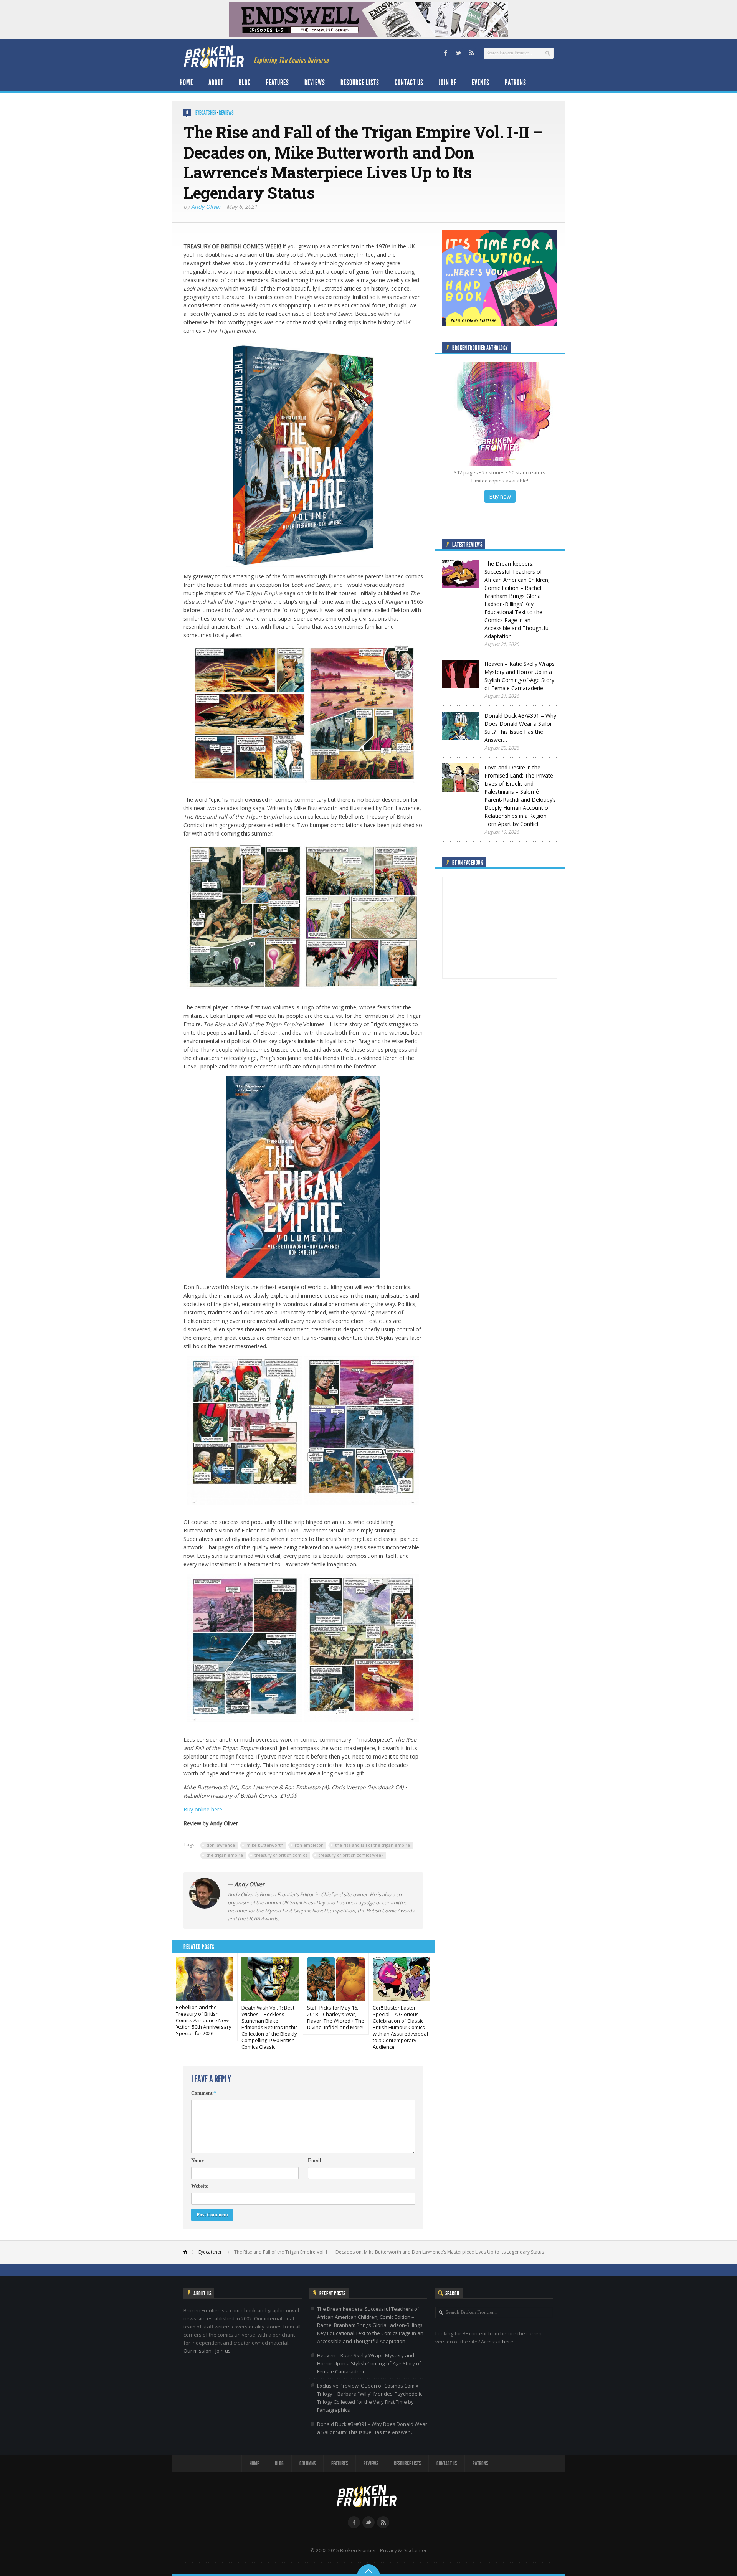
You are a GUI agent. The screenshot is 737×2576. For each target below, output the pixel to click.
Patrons (516, 83)
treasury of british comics (281, 1855)
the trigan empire (225, 1855)
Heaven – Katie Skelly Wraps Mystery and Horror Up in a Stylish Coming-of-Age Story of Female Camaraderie (369, 2363)
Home (186, 83)
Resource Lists (360, 83)
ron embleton (309, 1845)
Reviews (315, 83)
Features (278, 83)
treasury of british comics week (351, 1855)
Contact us (409, 83)
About (216, 83)
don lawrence (221, 1845)
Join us (223, 2351)
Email (315, 2160)
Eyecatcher (206, 113)
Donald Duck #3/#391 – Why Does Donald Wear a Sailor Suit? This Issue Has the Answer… (372, 2428)
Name (197, 2160)
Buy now (500, 496)
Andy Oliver (206, 207)
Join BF (448, 83)
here (508, 2342)
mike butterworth (265, 1845)
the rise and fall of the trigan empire (373, 1845)
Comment (204, 2093)
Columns (307, 2463)
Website (200, 2186)
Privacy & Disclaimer (403, 2550)
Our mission (197, 2351)
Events (481, 83)
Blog (245, 83)
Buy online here (203, 1809)
